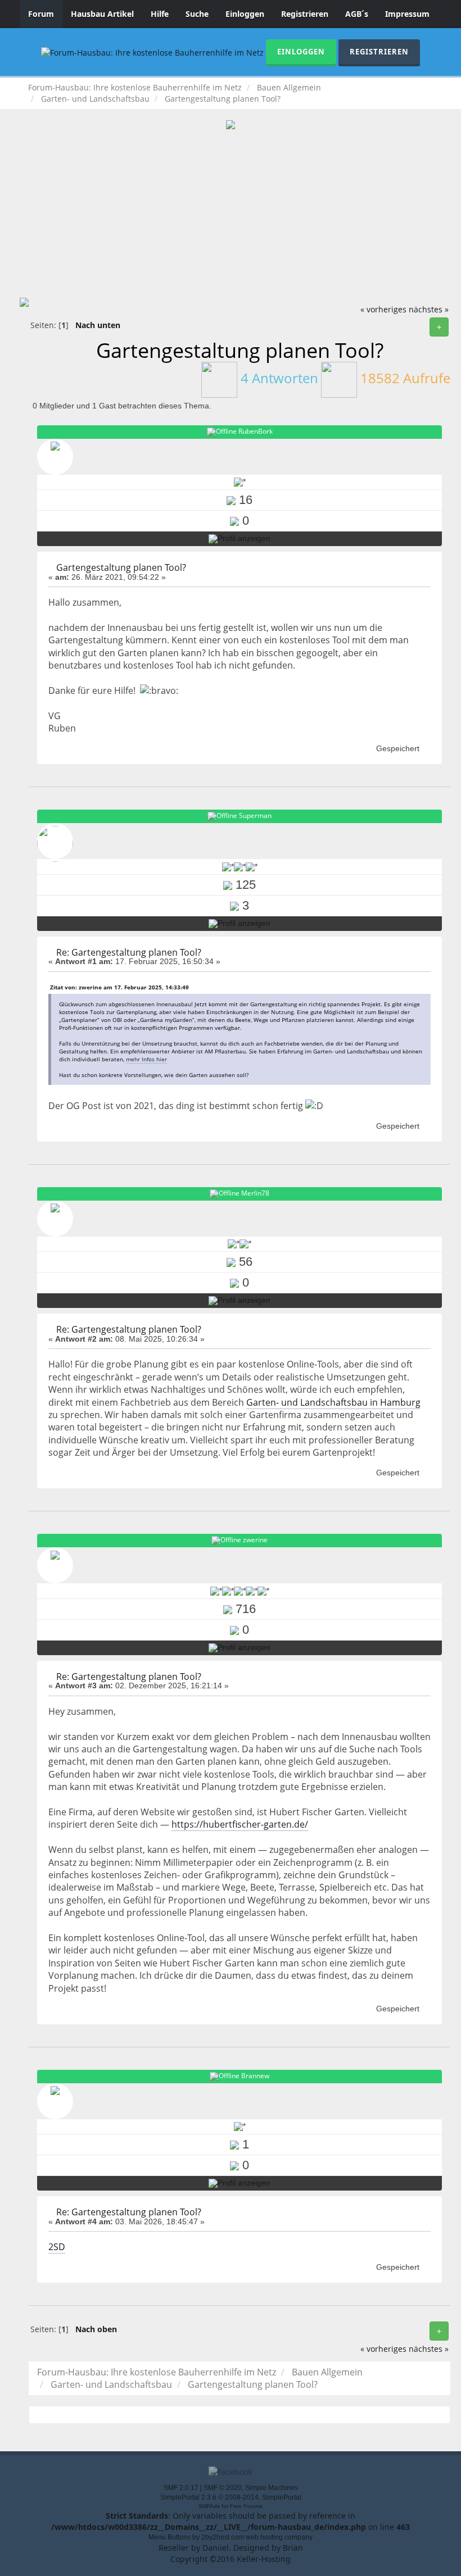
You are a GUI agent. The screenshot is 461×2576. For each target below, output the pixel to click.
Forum (41, 14)
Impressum (407, 14)
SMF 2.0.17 (181, 2488)
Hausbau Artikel (102, 14)
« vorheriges (383, 309)
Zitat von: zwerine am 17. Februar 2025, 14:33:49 (119, 987)
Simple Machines (272, 2488)
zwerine (255, 1540)
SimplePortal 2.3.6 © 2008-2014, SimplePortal (231, 2497)
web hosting (264, 2537)
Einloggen (245, 14)
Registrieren (305, 14)
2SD (57, 2247)
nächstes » (429, 309)
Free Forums (246, 2506)
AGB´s (357, 14)
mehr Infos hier (146, 1059)
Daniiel (216, 2548)
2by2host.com (223, 2537)
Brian (293, 2548)
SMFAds (209, 2506)
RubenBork (256, 431)
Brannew (255, 2076)
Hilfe (160, 14)
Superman (255, 816)
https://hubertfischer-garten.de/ (240, 1824)
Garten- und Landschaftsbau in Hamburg (333, 1402)
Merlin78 (255, 1193)
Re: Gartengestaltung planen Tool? (129, 952)
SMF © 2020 (223, 2488)
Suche (197, 14)
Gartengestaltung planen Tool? (121, 567)
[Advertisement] (231, 213)
